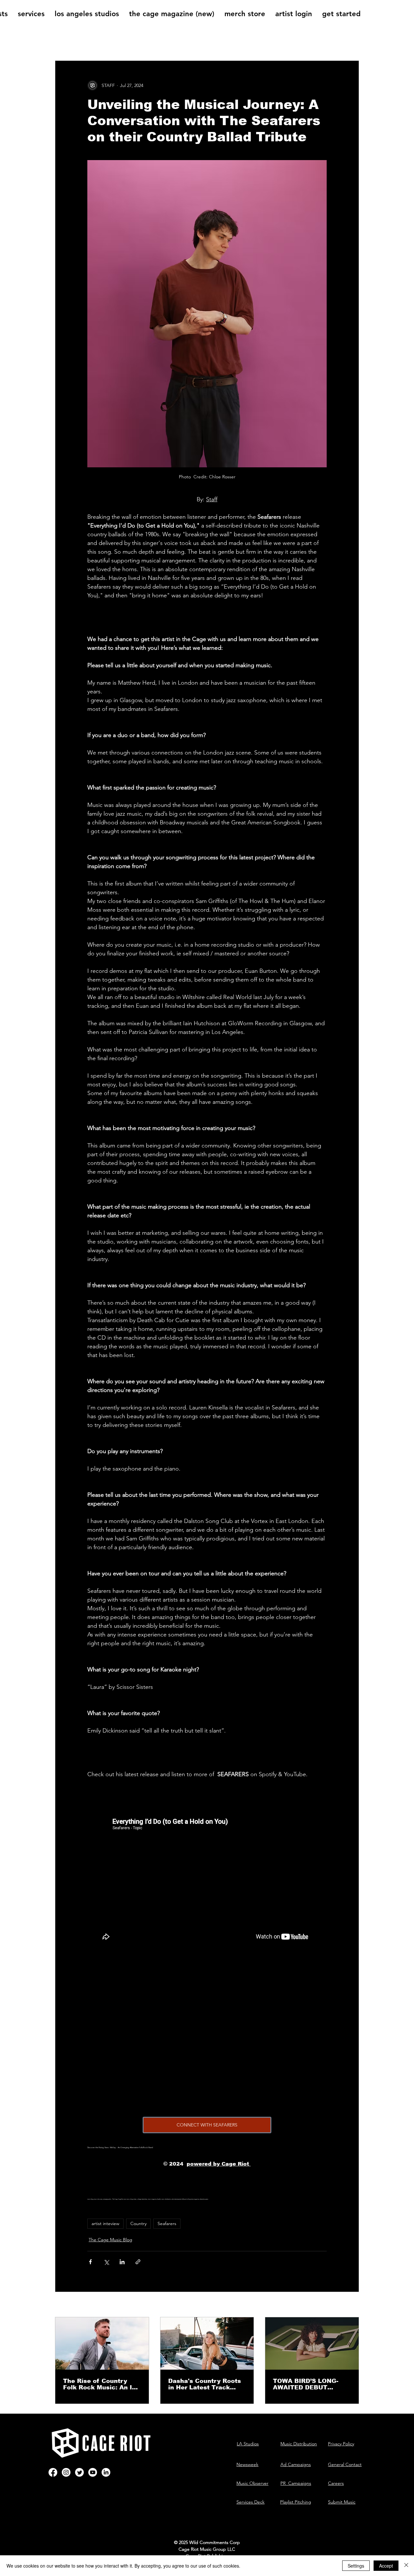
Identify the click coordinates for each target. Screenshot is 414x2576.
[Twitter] (79, 2472)
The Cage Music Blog (118, 41)
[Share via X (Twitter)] (106, 2262)
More (277, 41)
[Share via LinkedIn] (122, 2262)
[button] (351, 41)
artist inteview (105, 2223)
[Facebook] (53, 2472)
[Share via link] (138, 2262)
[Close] (406, 2566)
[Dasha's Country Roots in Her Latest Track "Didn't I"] (207, 2343)
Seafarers (167, 2223)
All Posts (66, 41)
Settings (356, 2566)
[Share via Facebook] (90, 2262)
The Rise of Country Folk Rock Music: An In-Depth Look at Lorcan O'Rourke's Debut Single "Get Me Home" (101, 2384)
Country (138, 2223)
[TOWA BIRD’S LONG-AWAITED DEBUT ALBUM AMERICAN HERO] (312, 2343)
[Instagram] (66, 2472)
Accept (386, 2566)
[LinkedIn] (106, 2472)
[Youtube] (93, 2472)
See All (352, 2305)
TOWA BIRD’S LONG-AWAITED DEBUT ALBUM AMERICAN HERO (306, 2384)
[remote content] (207, 2041)
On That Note (176, 41)
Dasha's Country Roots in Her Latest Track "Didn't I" (205, 2384)
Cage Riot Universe (232, 41)
